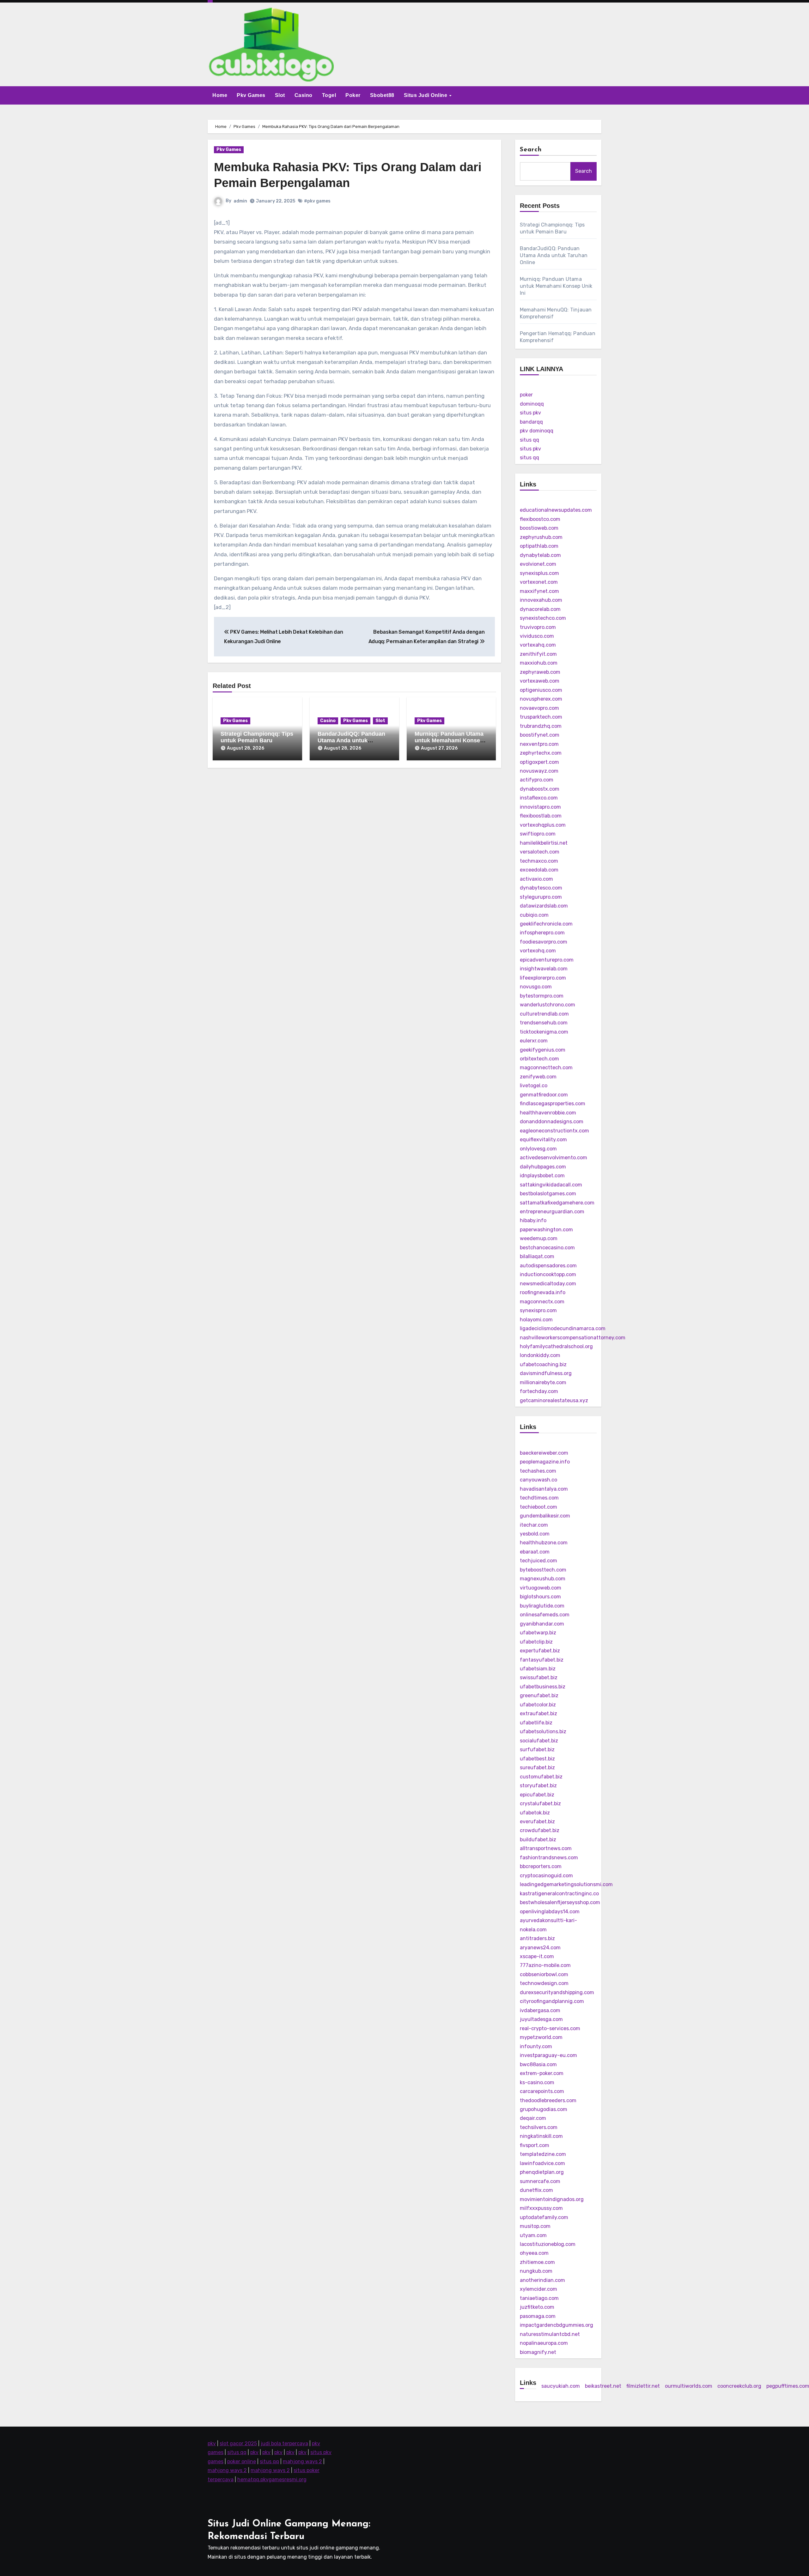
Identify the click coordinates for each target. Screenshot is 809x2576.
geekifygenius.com (543, 1050)
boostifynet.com (540, 735)
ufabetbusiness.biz (543, 1687)
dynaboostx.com (540, 789)
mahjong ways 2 (302, 2461)
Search (531, 150)
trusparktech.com (541, 717)
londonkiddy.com (540, 1355)
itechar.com (534, 1525)
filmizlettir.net (643, 2386)
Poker (353, 95)
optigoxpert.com (539, 762)
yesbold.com (535, 1534)
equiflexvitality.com (543, 1140)
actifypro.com (537, 780)
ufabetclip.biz (536, 1642)
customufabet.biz (541, 1777)
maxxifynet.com (539, 591)
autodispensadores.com (548, 1266)
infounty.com (536, 2046)
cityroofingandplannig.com (552, 2001)
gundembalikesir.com (545, 1516)
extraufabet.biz (538, 1713)
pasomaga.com (538, 2316)
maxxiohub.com (539, 663)
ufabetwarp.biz (538, 1633)
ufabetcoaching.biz (543, 1364)
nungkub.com (536, 2271)
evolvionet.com (538, 564)
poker (526, 395)
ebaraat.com (535, 1552)
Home (220, 95)
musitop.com (535, 2226)
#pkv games (317, 201)
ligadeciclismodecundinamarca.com (563, 1328)
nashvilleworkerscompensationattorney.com (573, 1338)
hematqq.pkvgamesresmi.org (272, 2479)
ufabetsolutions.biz (543, 1731)
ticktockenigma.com (544, 1032)
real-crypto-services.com (550, 2028)
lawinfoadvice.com (542, 2163)
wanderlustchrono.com (547, 1005)
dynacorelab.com (540, 609)
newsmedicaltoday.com (548, 1284)
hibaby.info (533, 1220)
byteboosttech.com (543, 1570)
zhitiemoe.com (537, 2262)
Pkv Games (251, 95)
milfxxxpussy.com (541, 2208)
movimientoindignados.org (552, 2199)
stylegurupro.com (541, 897)
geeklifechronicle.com (546, 924)
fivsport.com (535, 2145)
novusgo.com (536, 987)
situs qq (529, 440)
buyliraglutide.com (542, 1606)
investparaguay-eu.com (548, 2055)
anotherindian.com (542, 2280)
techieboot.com (538, 1507)
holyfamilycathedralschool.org (556, 1346)
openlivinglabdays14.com (550, 1912)
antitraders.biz (537, 1938)
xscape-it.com (537, 1956)
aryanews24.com (540, 1948)
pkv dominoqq (537, 431)
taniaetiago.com (539, 2298)
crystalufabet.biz (540, 1804)
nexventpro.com (539, 744)
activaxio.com (536, 879)
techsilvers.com (539, 2127)
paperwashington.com (546, 1230)
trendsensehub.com (544, 1023)
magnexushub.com (543, 1579)
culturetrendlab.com (544, 1014)
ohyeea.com (534, 2253)
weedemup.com (539, 1238)
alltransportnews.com (546, 1848)
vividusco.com (537, 636)
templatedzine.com (543, 2154)
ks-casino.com (537, 2082)
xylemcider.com (538, 2289)
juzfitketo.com (537, 2307)
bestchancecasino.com (547, 1248)
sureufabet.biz (537, 1768)
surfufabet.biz (537, 1750)
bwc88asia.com (538, 2064)
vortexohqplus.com (543, 825)
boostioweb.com (539, 528)
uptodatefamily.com (544, 2217)
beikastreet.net (603, 2386)
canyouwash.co (538, 1480)
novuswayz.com (539, 771)
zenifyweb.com (538, 1077)
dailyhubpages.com (543, 1167)
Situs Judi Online (426, 95)
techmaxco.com (539, 861)
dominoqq (532, 404)
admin (240, 201)
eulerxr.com (534, 1041)
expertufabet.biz (540, 1651)
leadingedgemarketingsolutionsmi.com (566, 1884)
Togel (329, 95)
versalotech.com (540, 852)
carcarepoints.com (542, 2091)
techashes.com (538, 1471)
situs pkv (530, 413)
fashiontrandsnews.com (549, 1858)
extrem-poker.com (542, 2073)
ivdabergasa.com (540, 2010)
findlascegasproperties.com (553, 1104)
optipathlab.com (539, 546)
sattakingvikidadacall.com (551, 1185)
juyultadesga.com (541, 2019)
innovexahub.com (541, 600)
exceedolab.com (539, 870)
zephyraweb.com (540, 672)
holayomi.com (536, 1320)
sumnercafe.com (540, 2181)
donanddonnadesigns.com (552, 1122)
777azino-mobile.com (545, 1965)
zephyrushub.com (541, 537)
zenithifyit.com (538, 654)
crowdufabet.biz (540, 1830)
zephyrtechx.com (541, 753)
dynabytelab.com (540, 555)
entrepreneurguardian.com (552, 1212)
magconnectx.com (542, 1302)
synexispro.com (538, 1310)
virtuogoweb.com (541, 1588)
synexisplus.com (539, 573)
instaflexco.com (539, 798)
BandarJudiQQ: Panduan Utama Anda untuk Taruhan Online (351, 741)
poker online (242, 2461)
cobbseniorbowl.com (544, 1974)
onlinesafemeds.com (545, 1615)
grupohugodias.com (544, 2109)
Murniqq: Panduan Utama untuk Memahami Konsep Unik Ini (449, 741)
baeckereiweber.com (544, 1453)
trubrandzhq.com (541, 726)
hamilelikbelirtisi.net (544, 843)
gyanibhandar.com (542, 1624)
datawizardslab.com (544, 906)
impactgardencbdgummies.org (557, 2325)
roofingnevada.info (543, 1292)
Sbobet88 (382, 95)
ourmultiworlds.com (689, 2386)
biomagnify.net (538, 2352)
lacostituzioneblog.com (548, 2244)
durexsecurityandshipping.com (557, 1992)
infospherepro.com (542, 933)
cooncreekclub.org (739, 2386)
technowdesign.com (544, 1983)
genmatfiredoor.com (544, 1095)
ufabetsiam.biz (538, 1669)
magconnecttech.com (546, 1068)
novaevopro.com (539, 708)
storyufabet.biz (538, 1786)
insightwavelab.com (544, 969)
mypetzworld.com (541, 2037)
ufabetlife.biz (536, 1723)
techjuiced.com (538, 1561)
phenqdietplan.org (542, 2172)
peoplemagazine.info (545, 1462)
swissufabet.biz (539, 1677)
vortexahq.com (538, 645)
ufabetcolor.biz (538, 1705)
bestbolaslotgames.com (548, 1194)
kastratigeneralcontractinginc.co (559, 1894)
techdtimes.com (539, 1498)
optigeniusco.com (541, 690)
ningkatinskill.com (541, 2136)
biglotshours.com (540, 1597)
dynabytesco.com (541, 888)
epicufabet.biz (537, 1795)
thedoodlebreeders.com (548, 2100)
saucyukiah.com (561, 2386)
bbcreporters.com (541, 1866)
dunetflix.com (536, 2190)
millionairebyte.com (543, 1382)
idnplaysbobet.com (542, 1176)
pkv (212, 2443)
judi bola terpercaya (284, 2443)
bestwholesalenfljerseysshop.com (560, 1902)
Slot (280, 95)
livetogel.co (534, 1086)
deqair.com (533, 2118)
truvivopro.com (538, 627)
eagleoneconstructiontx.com (554, 1131)
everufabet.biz (537, 1822)
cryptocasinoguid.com (546, 1876)
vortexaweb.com (540, 681)
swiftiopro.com (538, 834)
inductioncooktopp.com (548, 1274)
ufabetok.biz (535, 1813)
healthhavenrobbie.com (548, 1113)
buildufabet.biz (538, 1840)
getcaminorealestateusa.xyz (554, 1400)
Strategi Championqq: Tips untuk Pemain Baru (257, 737)
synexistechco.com (543, 618)
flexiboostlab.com (541, 816)
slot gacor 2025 (238, 2443)
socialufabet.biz (539, 1741)
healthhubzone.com (544, 1543)
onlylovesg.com (538, 1149)
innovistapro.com (540, 807)
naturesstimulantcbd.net (550, 2334)
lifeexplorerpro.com (543, 978)
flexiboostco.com (540, 519)
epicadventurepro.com (547, 960)
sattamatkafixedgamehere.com (557, 1203)
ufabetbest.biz (537, 1759)
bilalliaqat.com (537, 1256)
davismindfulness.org (546, 1373)
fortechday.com (539, 1391)
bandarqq (531, 422)
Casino (304, 95)
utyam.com (533, 2235)
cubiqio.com (534, 915)
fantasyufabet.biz (542, 1660)
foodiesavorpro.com (544, 942)
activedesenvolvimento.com (554, 1158)
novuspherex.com (541, 699)
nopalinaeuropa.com (544, 2343)
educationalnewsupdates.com (556, 510)
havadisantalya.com (544, 1489)
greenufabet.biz (539, 1695)
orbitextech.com (539, 1059)
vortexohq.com (538, 951)
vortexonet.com (539, 582)
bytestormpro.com (542, 996)
